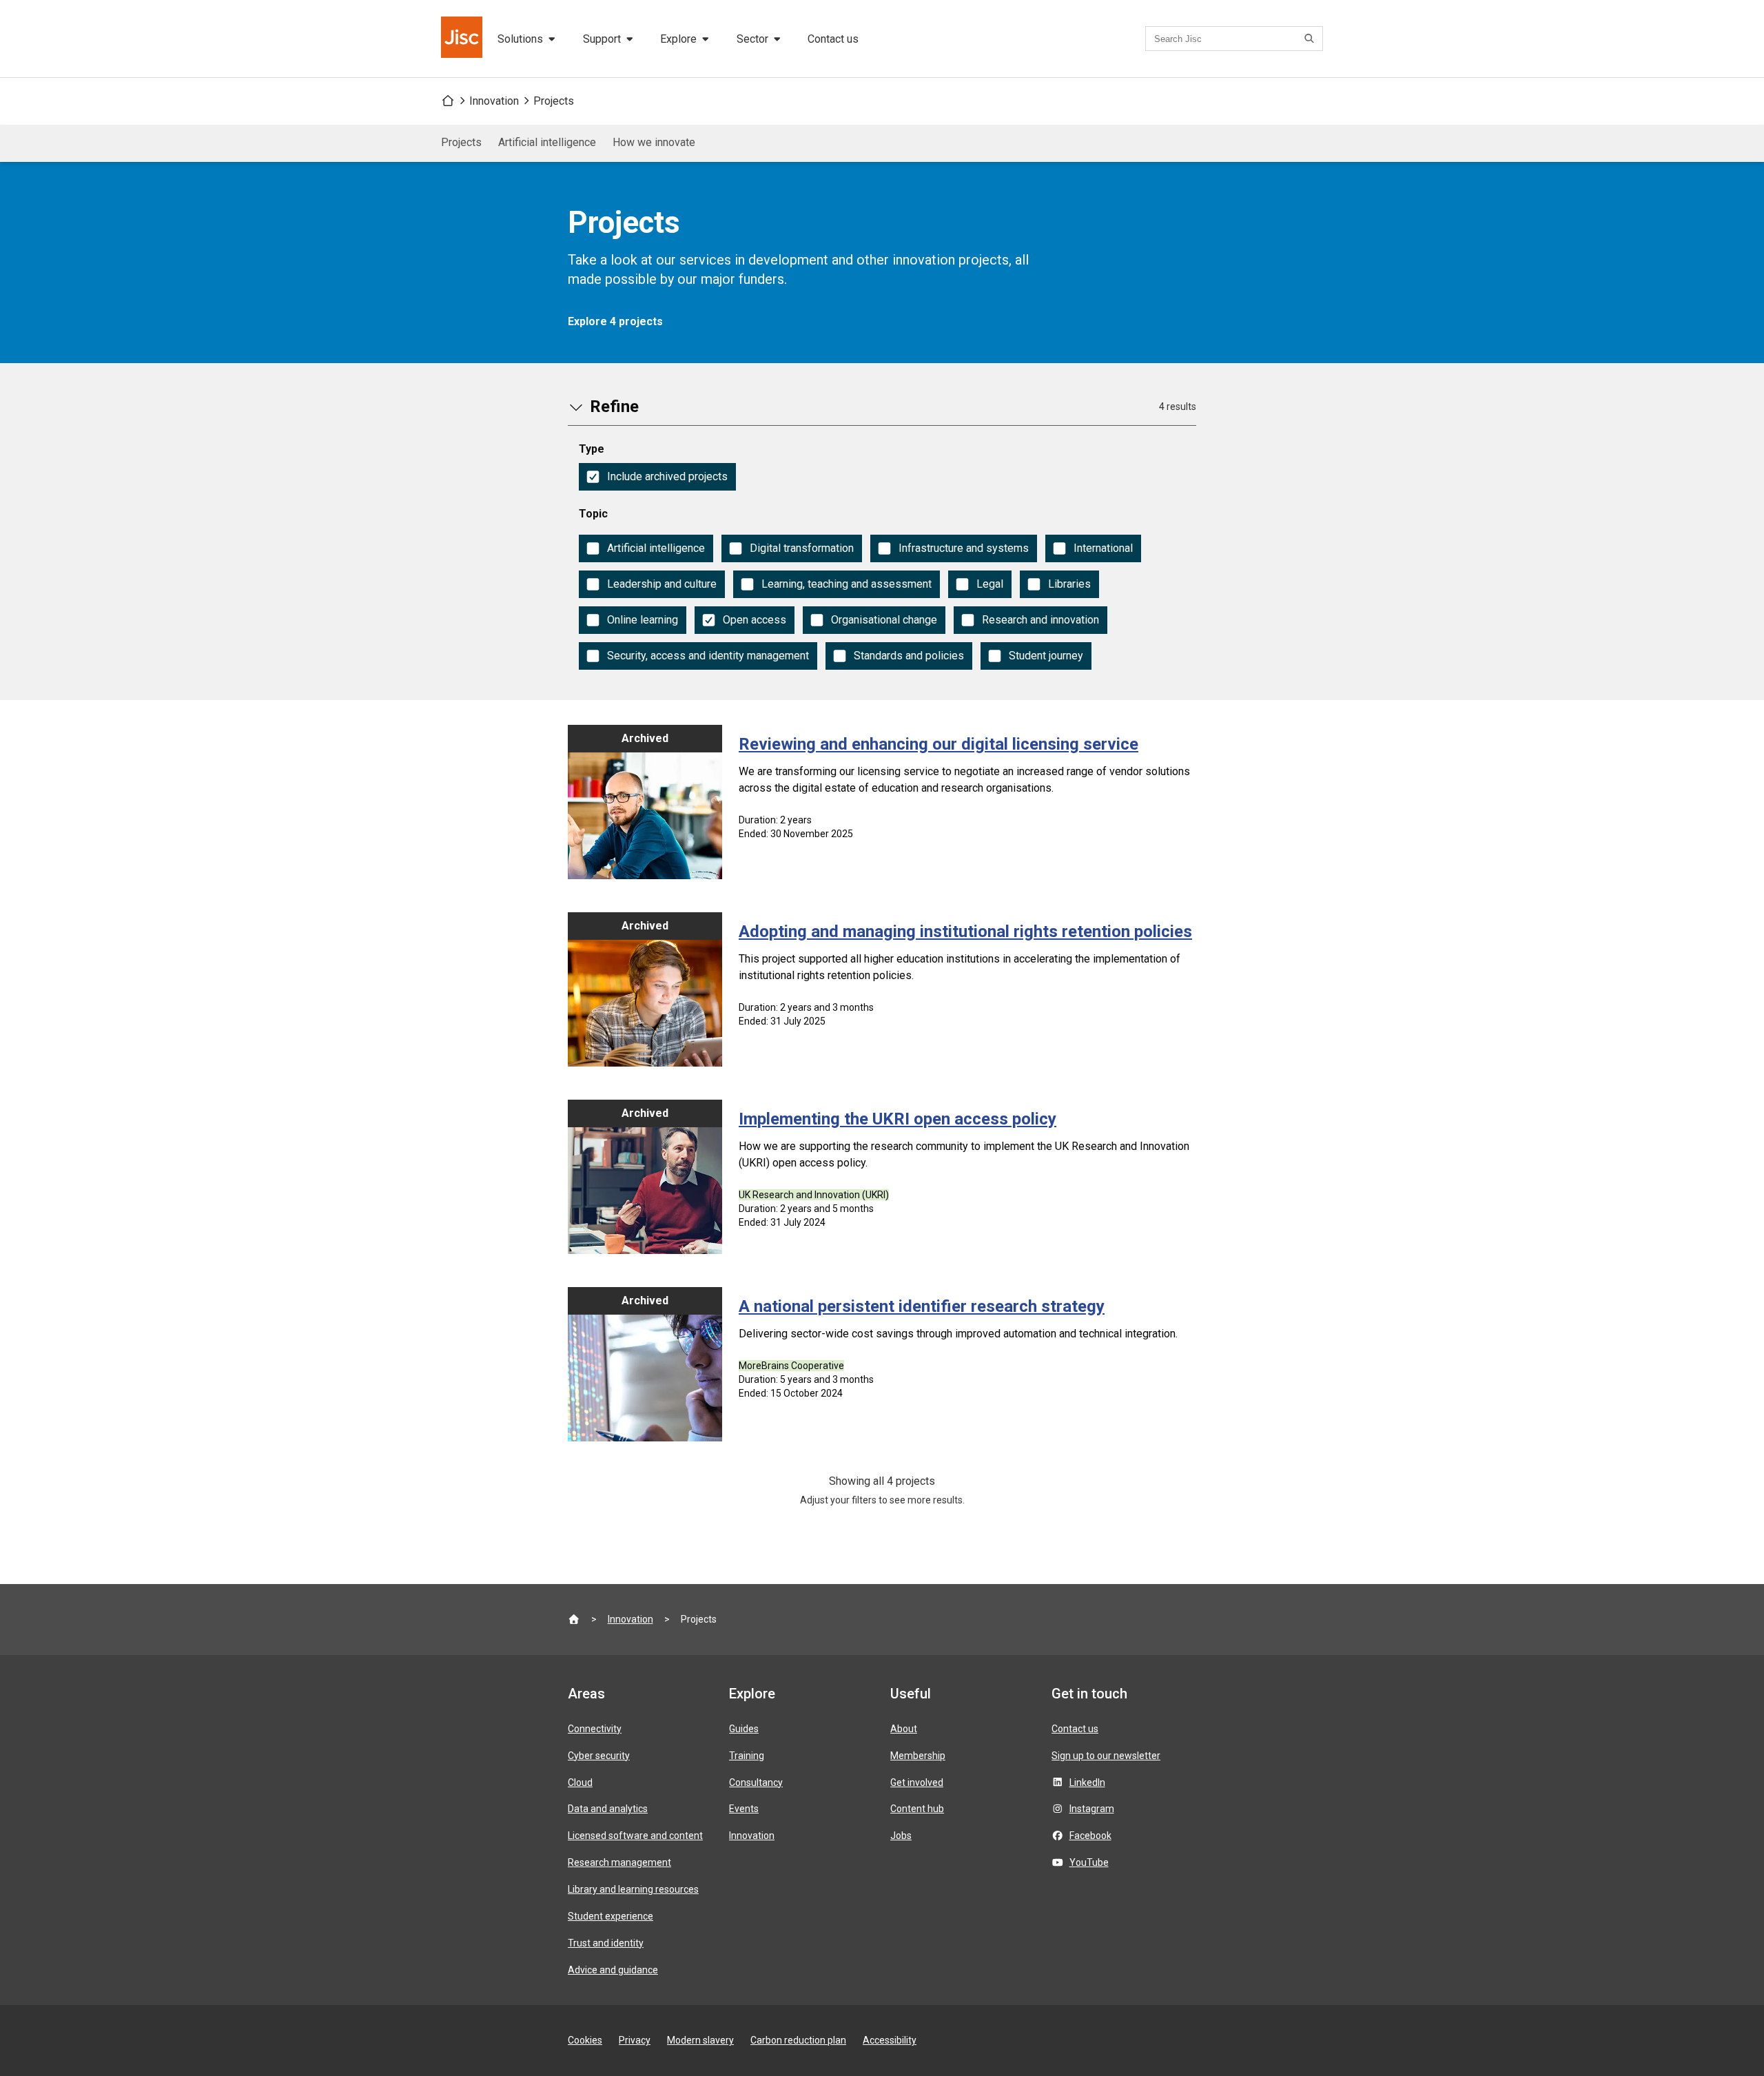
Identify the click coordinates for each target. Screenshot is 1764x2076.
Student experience (611, 1916)
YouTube (1089, 1862)
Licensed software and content (635, 1836)
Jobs (901, 1836)
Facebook (1090, 1836)
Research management (619, 1862)
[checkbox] (657, 477)
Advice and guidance (613, 1970)
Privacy (635, 2040)
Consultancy (756, 1782)
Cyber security (599, 1756)
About (904, 1729)
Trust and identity (606, 1943)
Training (747, 1756)
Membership (918, 1756)
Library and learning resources (633, 1889)
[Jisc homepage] (463, 39)
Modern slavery (700, 2040)
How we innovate (654, 142)
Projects (554, 101)
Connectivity (595, 1729)
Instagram (1092, 1809)
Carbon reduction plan (798, 2040)
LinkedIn (1087, 1782)
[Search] (1311, 39)
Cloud (580, 1782)
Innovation (494, 101)
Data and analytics (608, 1809)
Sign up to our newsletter (1106, 1756)
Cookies (585, 2040)
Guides (744, 1729)
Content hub (917, 1809)
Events (744, 1809)
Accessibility (890, 2040)
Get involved (917, 1782)
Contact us (833, 39)
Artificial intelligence (547, 142)
